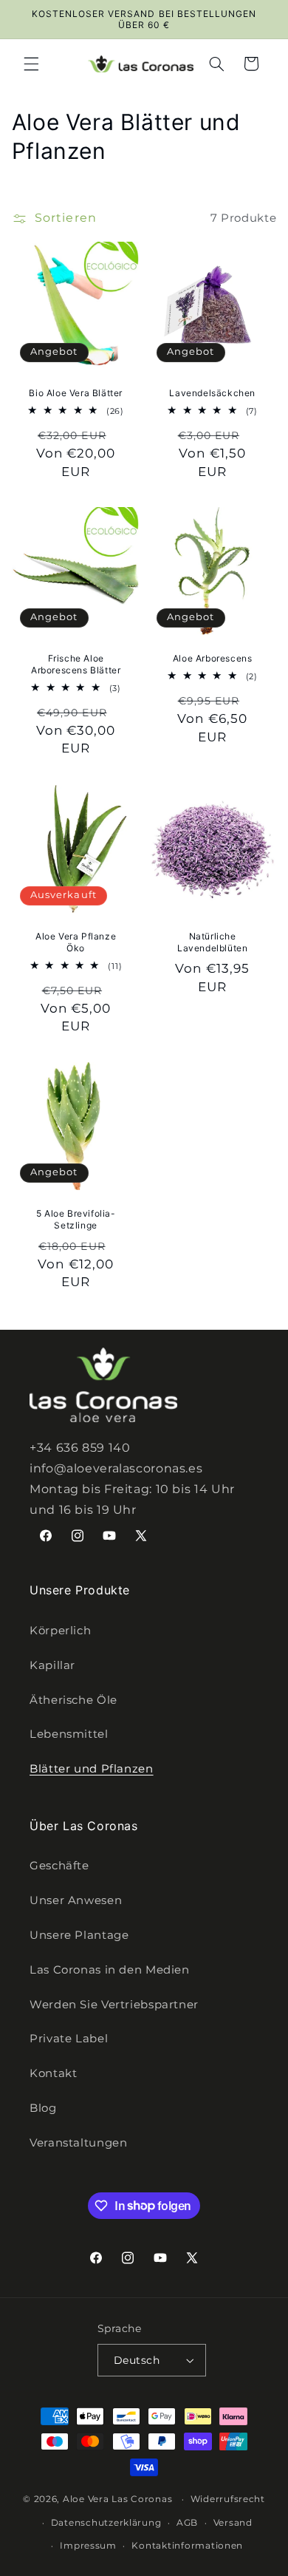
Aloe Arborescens (213, 659)
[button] (31, 64)
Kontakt (53, 2073)
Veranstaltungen (78, 2143)
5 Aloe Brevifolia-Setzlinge (75, 1219)
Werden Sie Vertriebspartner (114, 2005)
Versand (233, 2523)
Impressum (88, 2546)
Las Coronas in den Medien (110, 1970)
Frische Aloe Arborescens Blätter (76, 665)
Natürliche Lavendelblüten (212, 942)
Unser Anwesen (76, 1900)
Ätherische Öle (73, 1700)
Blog (43, 2108)
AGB (187, 2523)
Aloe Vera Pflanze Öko (76, 942)
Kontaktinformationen (187, 2546)
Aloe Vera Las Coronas (117, 2499)
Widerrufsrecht (228, 2499)
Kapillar (52, 1665)
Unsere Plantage (79, 1935)
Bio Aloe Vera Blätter (76, 393)
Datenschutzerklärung (106, 2523)
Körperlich (60, 1631)
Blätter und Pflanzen (92, 1769)
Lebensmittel (69, 1734)
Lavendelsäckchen (212, 393)
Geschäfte (59, 1866)
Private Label (69, 2039)
